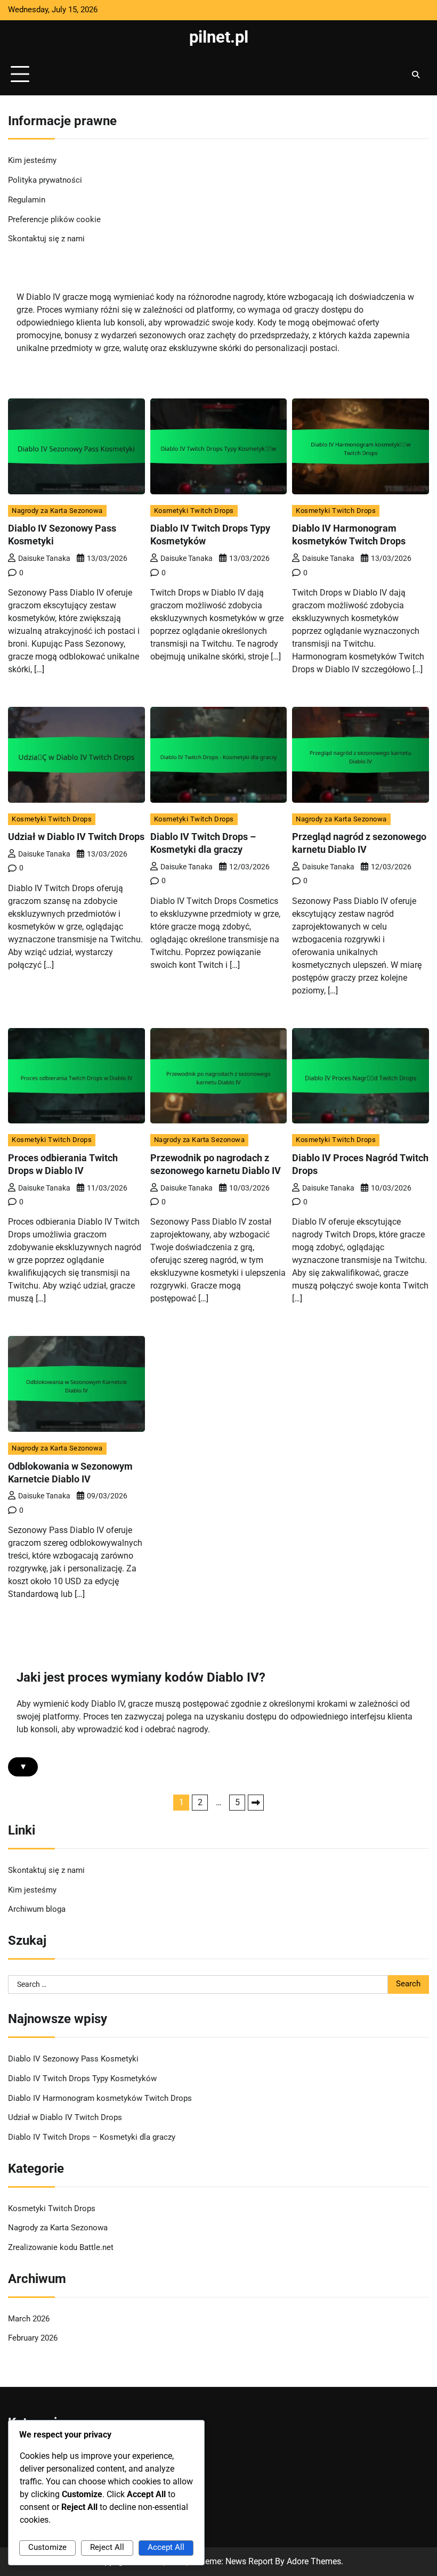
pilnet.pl (219, 37)
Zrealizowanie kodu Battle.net (61, 2248)
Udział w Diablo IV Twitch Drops (76, 837)
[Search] (416, 75)
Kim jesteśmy (32, 161)
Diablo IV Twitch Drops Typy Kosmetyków (82, 2079)
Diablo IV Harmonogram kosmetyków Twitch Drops (100, 2098)
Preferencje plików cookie (54, 220)
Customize (47, 2548)
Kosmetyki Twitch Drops (194, 511)
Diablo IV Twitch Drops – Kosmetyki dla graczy (92, 2137)
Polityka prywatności (45, 180)
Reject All (107, 2548)
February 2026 (33, 2338)
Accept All (166, 2548)
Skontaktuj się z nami (46, 239)
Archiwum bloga (37, 1909)
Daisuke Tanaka (44, 558)
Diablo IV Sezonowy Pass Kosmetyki (73, 2059)
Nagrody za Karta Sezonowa (57, 511)
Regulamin (27, 200)
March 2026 (29, 2319)
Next (256, 1803)
